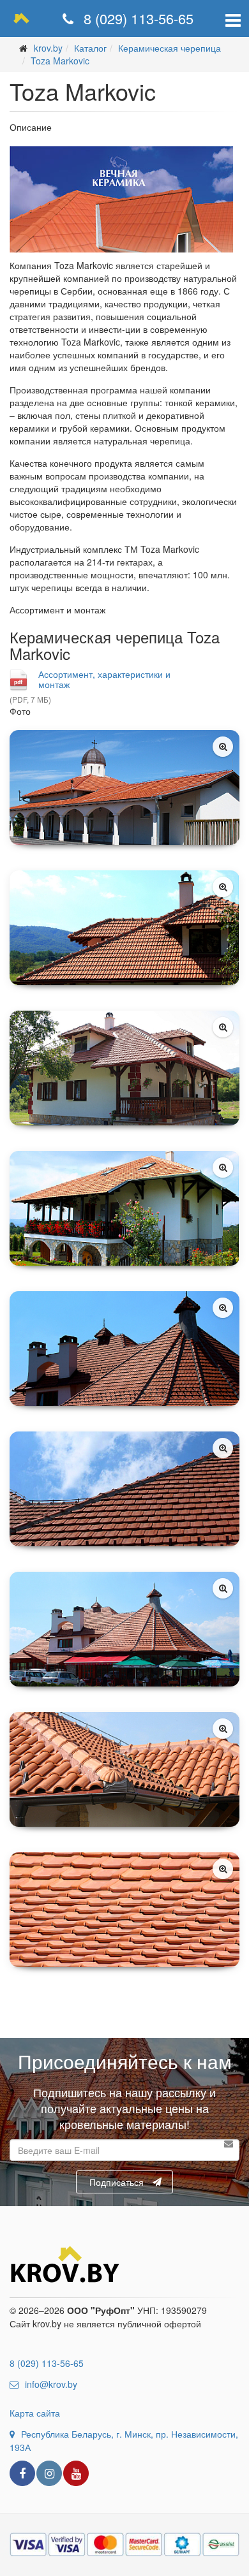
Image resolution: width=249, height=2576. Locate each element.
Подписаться (117, 2182)
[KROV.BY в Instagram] (49, 2473)
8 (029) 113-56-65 (137, 18)
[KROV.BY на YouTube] (76, 2473)
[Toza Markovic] (124, 787)
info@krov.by (51, 2384)
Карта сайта (35, 2413)
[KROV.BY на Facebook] (22, 2473)
